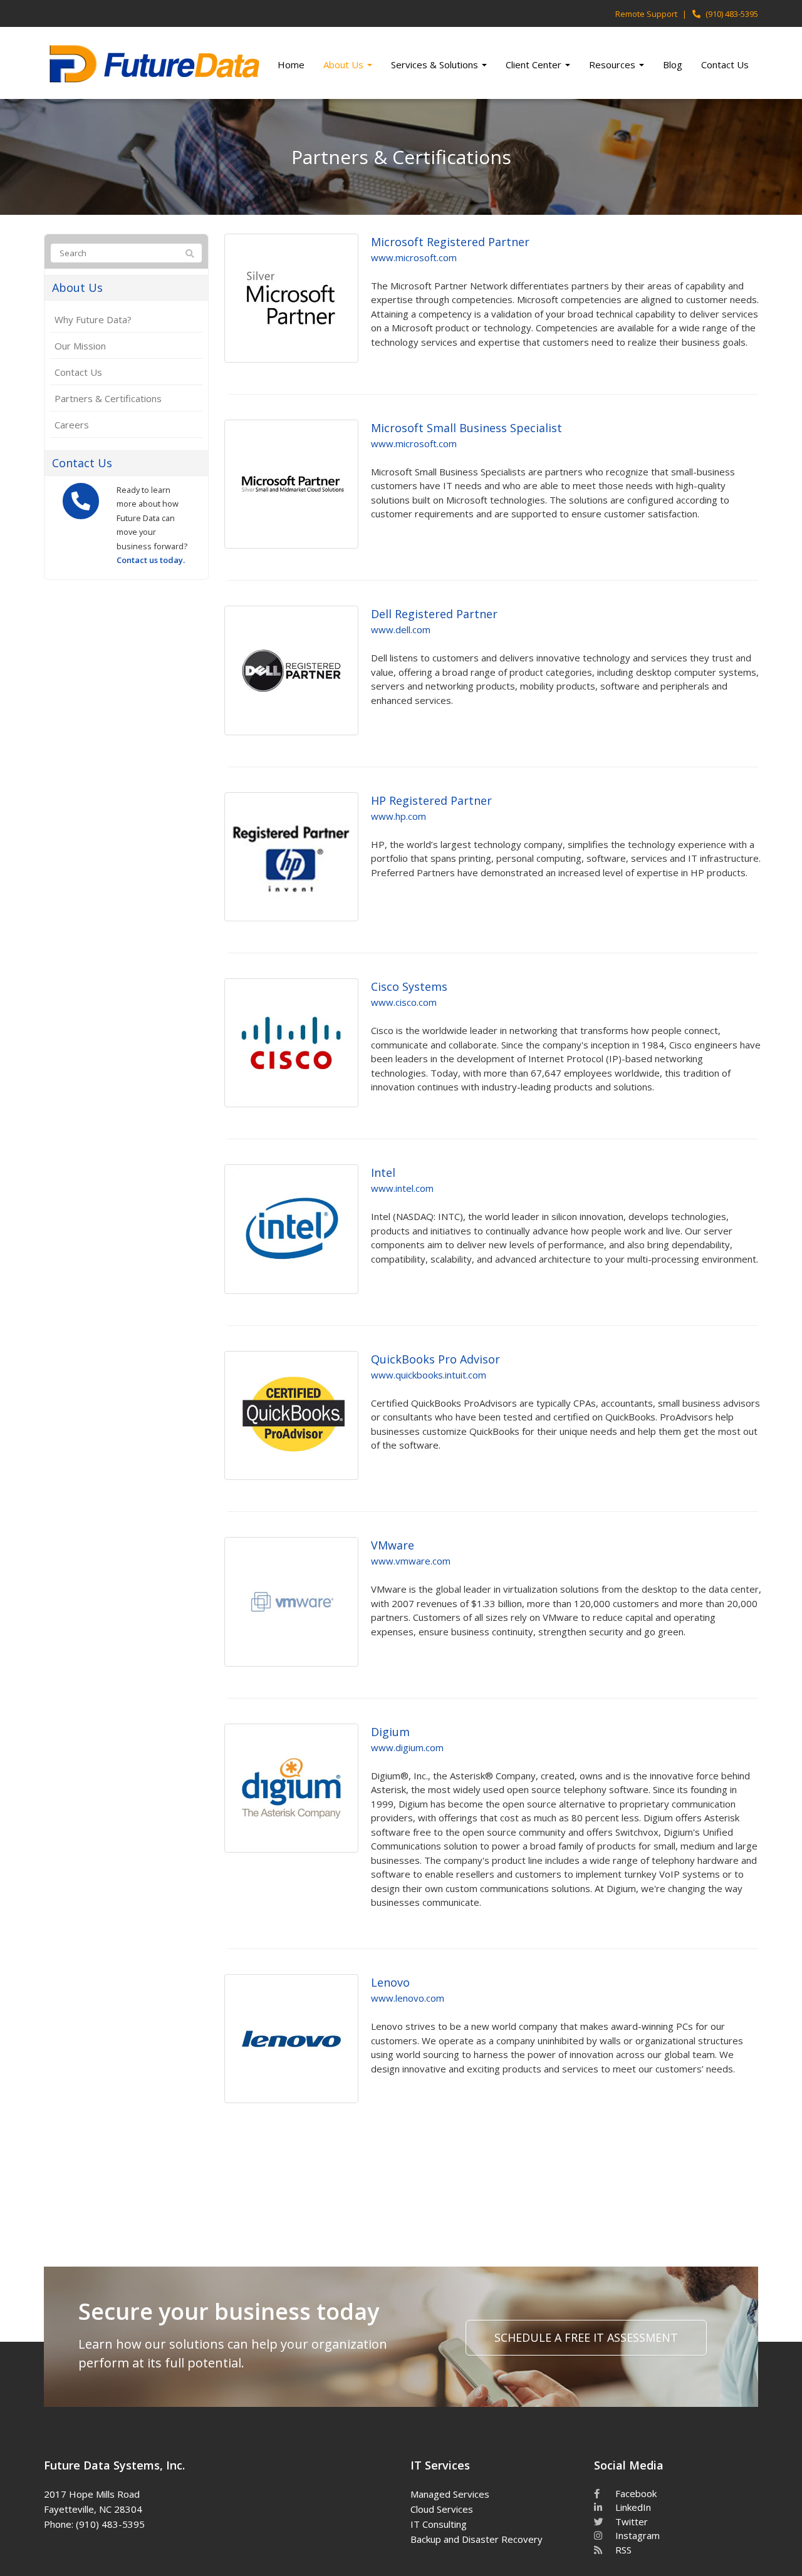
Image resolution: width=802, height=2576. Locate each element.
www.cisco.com (404, 1002)
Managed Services (450, 2494)
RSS (622, 2550)
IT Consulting (439, 2524)
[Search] (190, 254)
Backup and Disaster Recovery (477, 2539)
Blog (673, 65)
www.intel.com (402, 1188)
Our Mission (80, 346)
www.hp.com (398, 816)
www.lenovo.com (408, 1998)
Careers (72, 425)
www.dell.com (401, 629)
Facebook (635, 2493)
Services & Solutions (436, 65)
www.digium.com (407, 1747)
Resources (613, 65)
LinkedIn (632, 2507)
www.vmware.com (411, 1561)
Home (291, 65)
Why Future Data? (93, 319)
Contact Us (725, 65)
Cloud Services (442, 2509)
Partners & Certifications (108, 398)
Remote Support (646, 14)
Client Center (535, 65)
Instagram (636, 2535)
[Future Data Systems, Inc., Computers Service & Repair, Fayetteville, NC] (253, 2492)
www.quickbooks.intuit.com (429, 1375)
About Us (345, 65)
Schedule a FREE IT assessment (586, 2337)
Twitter (630, 2522)
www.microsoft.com (414, 257)
